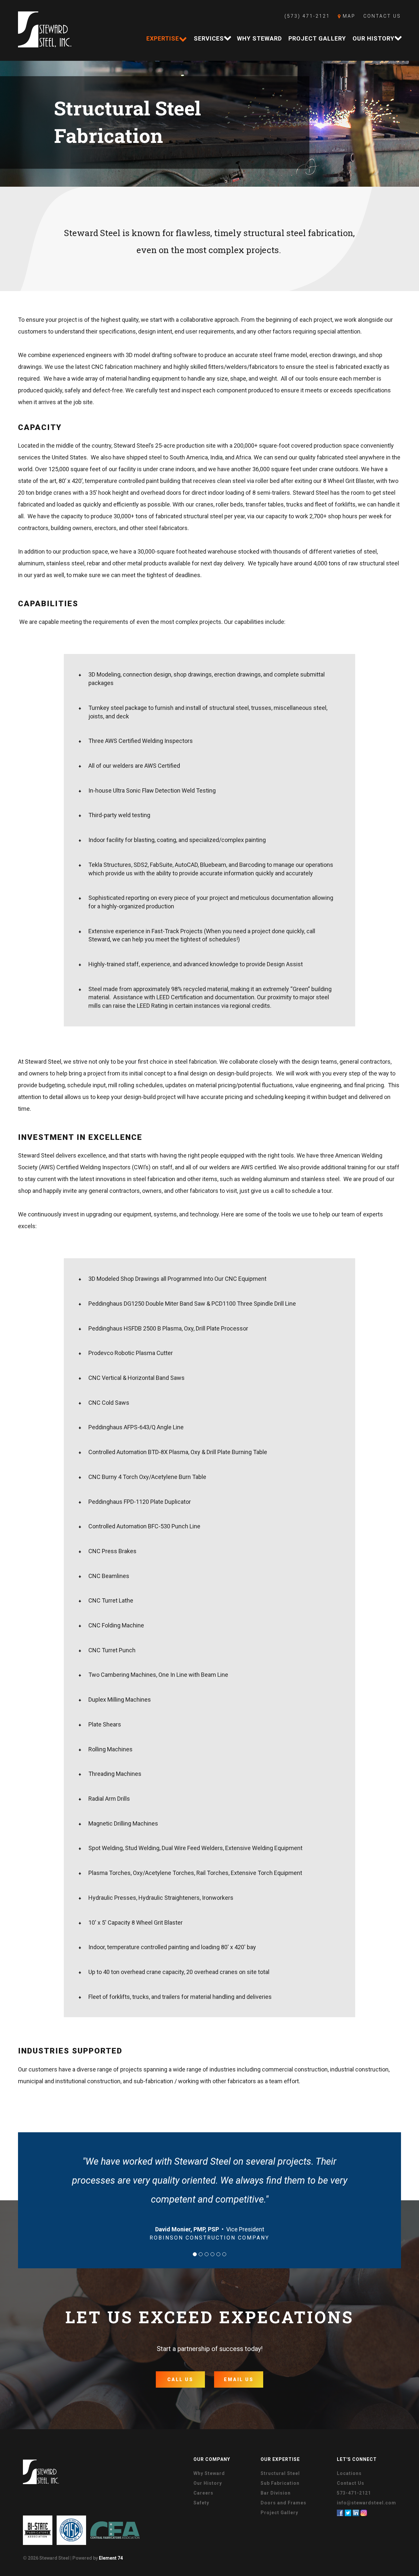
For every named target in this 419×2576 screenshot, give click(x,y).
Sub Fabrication (280, 2483)
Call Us (180, 2379)
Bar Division (276, 2493)
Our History (373, 38)
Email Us (239, 2379)
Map (348, 16)
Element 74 (111, 2558)
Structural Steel (280, 2473)
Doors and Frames (283, 2503)
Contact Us (382, 16)
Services (209, 38)
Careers (203, 2493)
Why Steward (259, 38)
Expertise (163, 38)
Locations (349, 2473)
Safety (201, 2503)
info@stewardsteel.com (366, 2503)
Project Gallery (317, 38)
